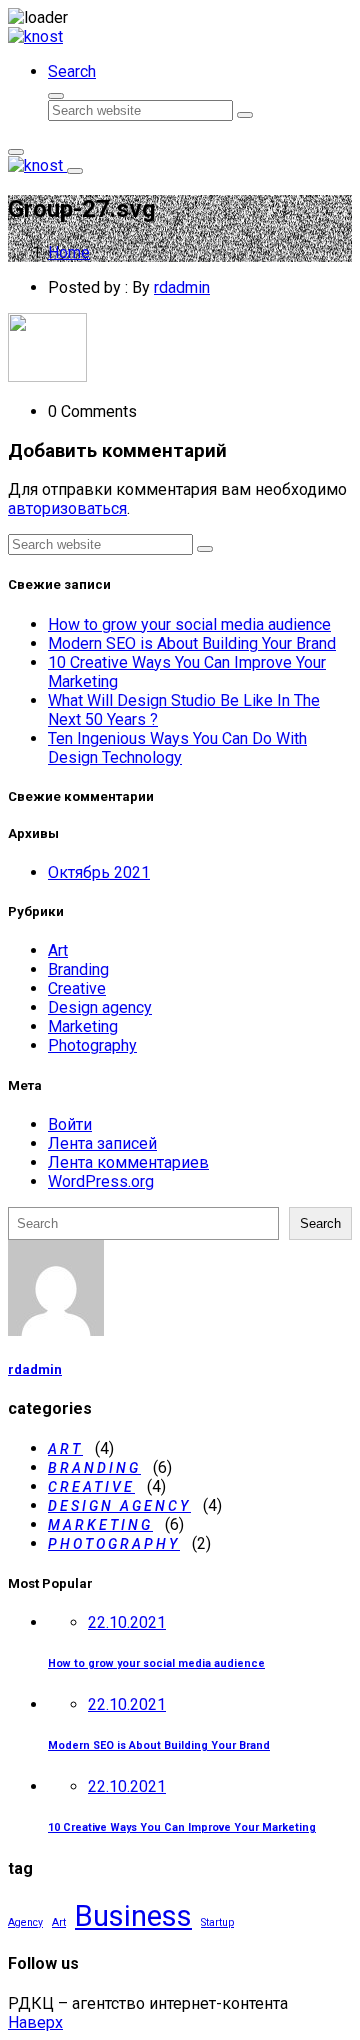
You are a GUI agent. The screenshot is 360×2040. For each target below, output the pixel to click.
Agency (25, 1922)
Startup (217, 1922)
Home (69, 252)
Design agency (100, 1007)
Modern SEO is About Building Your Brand (192, 643)
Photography (92, 1045)
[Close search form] (56, 96)
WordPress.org (101, 1181)
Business (133, 1916)
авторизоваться (67, 508)
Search (320, 1223)
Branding (78, 969)
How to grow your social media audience (189, 624)
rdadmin (182, 287)
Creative (77, 988)
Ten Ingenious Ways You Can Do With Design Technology (177, 748)
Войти (70, 1124)
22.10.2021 (127, 1622)
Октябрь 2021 (99, 872)
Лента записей (102, 1143)
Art (58, 950)
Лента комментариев (128, 1162)
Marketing (83, 1026)
